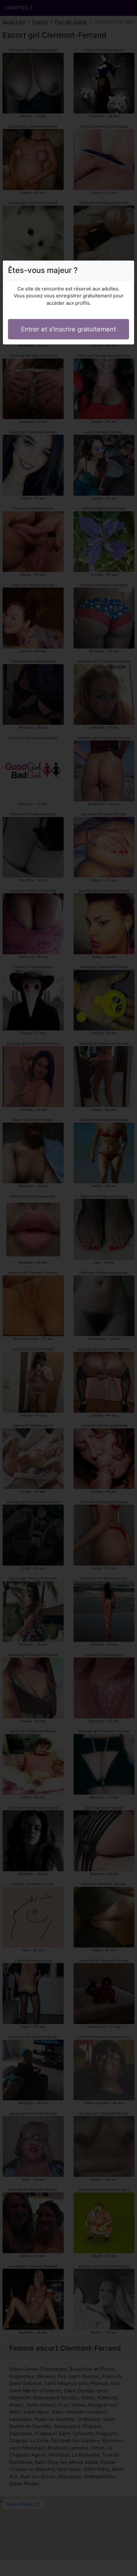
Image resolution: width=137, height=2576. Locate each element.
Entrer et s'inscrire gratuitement (68, 329)
